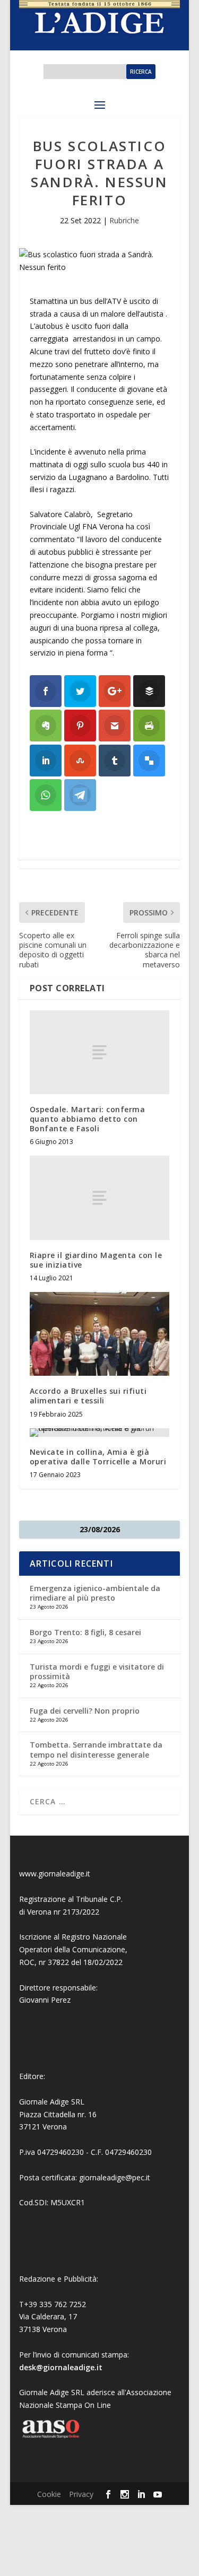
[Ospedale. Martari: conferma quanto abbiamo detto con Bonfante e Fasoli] (100, 1052)
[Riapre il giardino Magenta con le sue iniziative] (100, 1198)
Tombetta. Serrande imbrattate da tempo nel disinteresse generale (96, 1749)
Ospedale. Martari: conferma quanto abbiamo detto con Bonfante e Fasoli (88, 1119)
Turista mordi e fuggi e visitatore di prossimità (97, 1671)
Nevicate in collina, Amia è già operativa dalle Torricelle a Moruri (98, 1457)
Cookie (49, 2494)
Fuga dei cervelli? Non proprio (85, 1711)
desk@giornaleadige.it (61, 2367)
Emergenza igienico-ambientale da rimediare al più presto (95, 1593)
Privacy (81, 2494)
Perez (61, 2000)
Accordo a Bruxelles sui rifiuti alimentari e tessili (88, 1396)
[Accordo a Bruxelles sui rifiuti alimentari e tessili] (100, 1334)
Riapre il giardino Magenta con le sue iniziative (96, 1260)
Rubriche (124, 220)
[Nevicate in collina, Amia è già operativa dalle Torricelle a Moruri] (100, 1433)
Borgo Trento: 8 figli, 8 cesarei (85, 1632)
